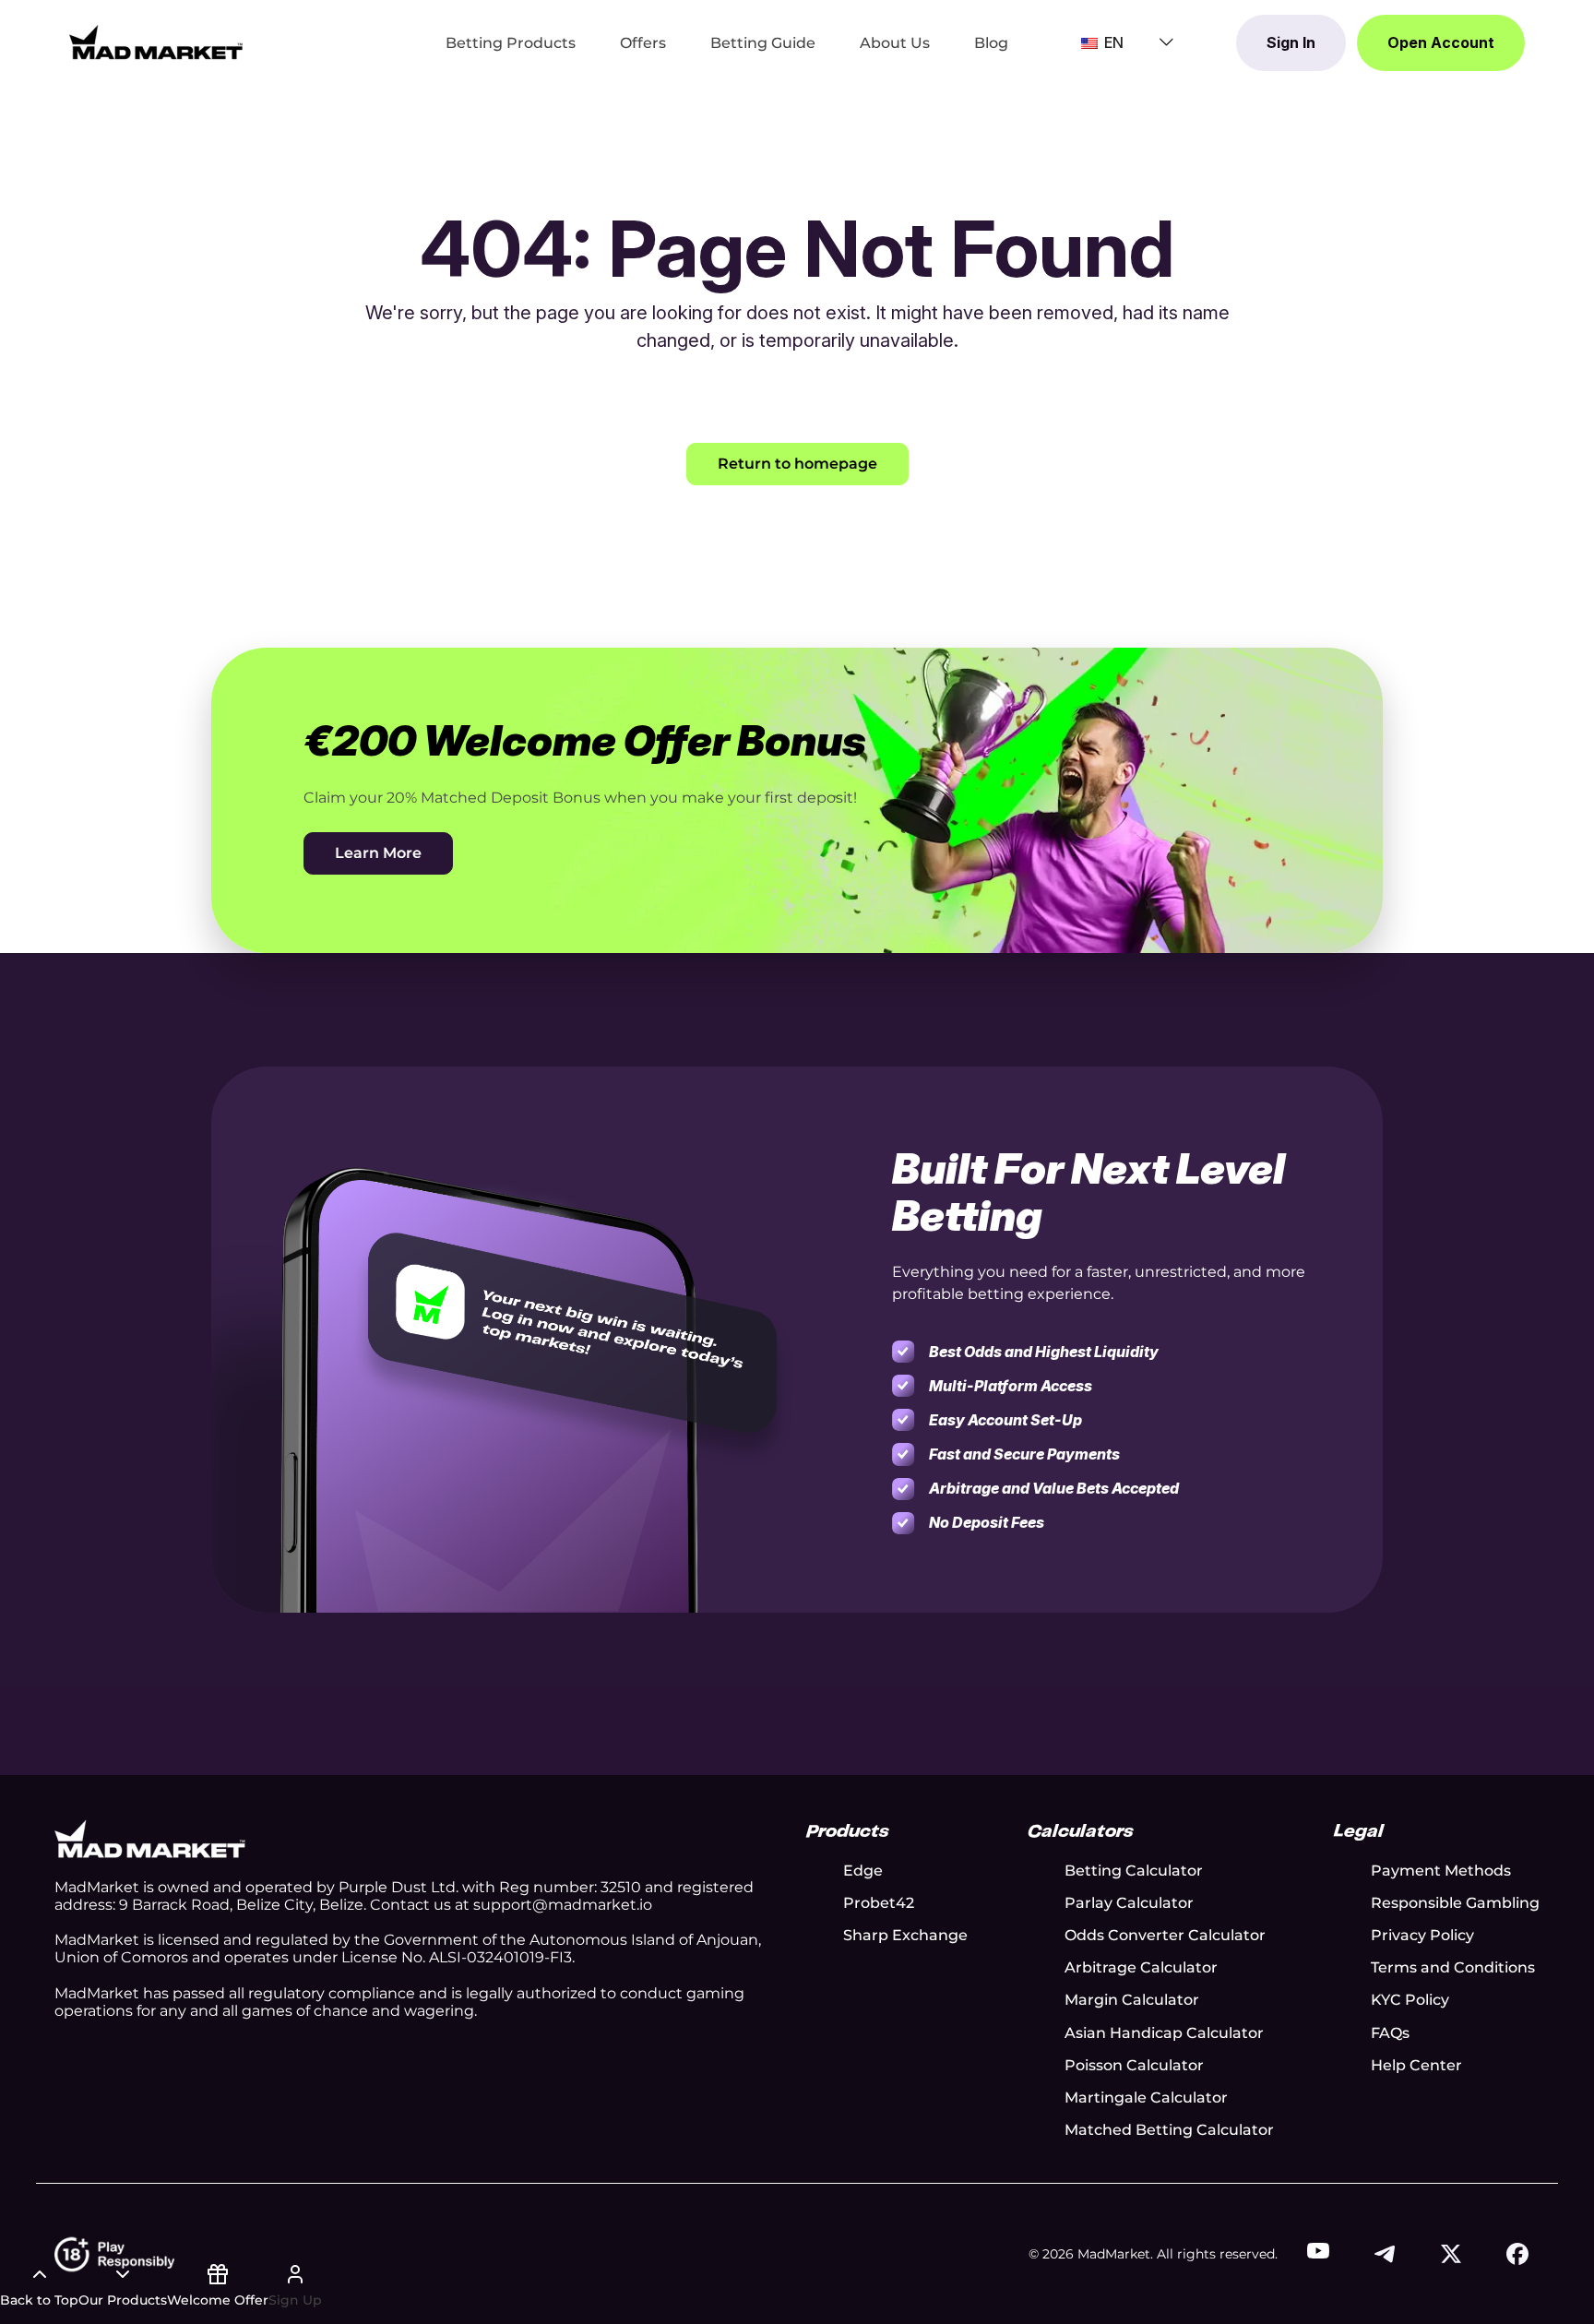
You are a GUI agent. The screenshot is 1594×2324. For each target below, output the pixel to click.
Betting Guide (763, 43)
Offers (643, 43)
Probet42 (879, 1903)
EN (1112, 42)
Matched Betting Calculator (1169, 2130)
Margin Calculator (1132, 2000)
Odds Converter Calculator (1165, 1935)
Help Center (1416, 2065)
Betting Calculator (1134, 1871)
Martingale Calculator (1146, 2098)
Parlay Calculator (1129, 1903)
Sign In (1291, 42)
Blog (991, 43)
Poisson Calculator (1134, 2065)
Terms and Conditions (1453, 1967)
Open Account (1441, 42)
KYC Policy (1410, 2000)
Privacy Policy (1422, 1935)
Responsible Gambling (1455, 1903)
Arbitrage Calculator (1141, 1967)
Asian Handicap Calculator (1164, 2033)
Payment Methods (1441, 1871)
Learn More (378, 853)
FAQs (1390, 2033)
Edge (863, 1871)
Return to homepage (797, 464)
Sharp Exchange (905, 1935)
